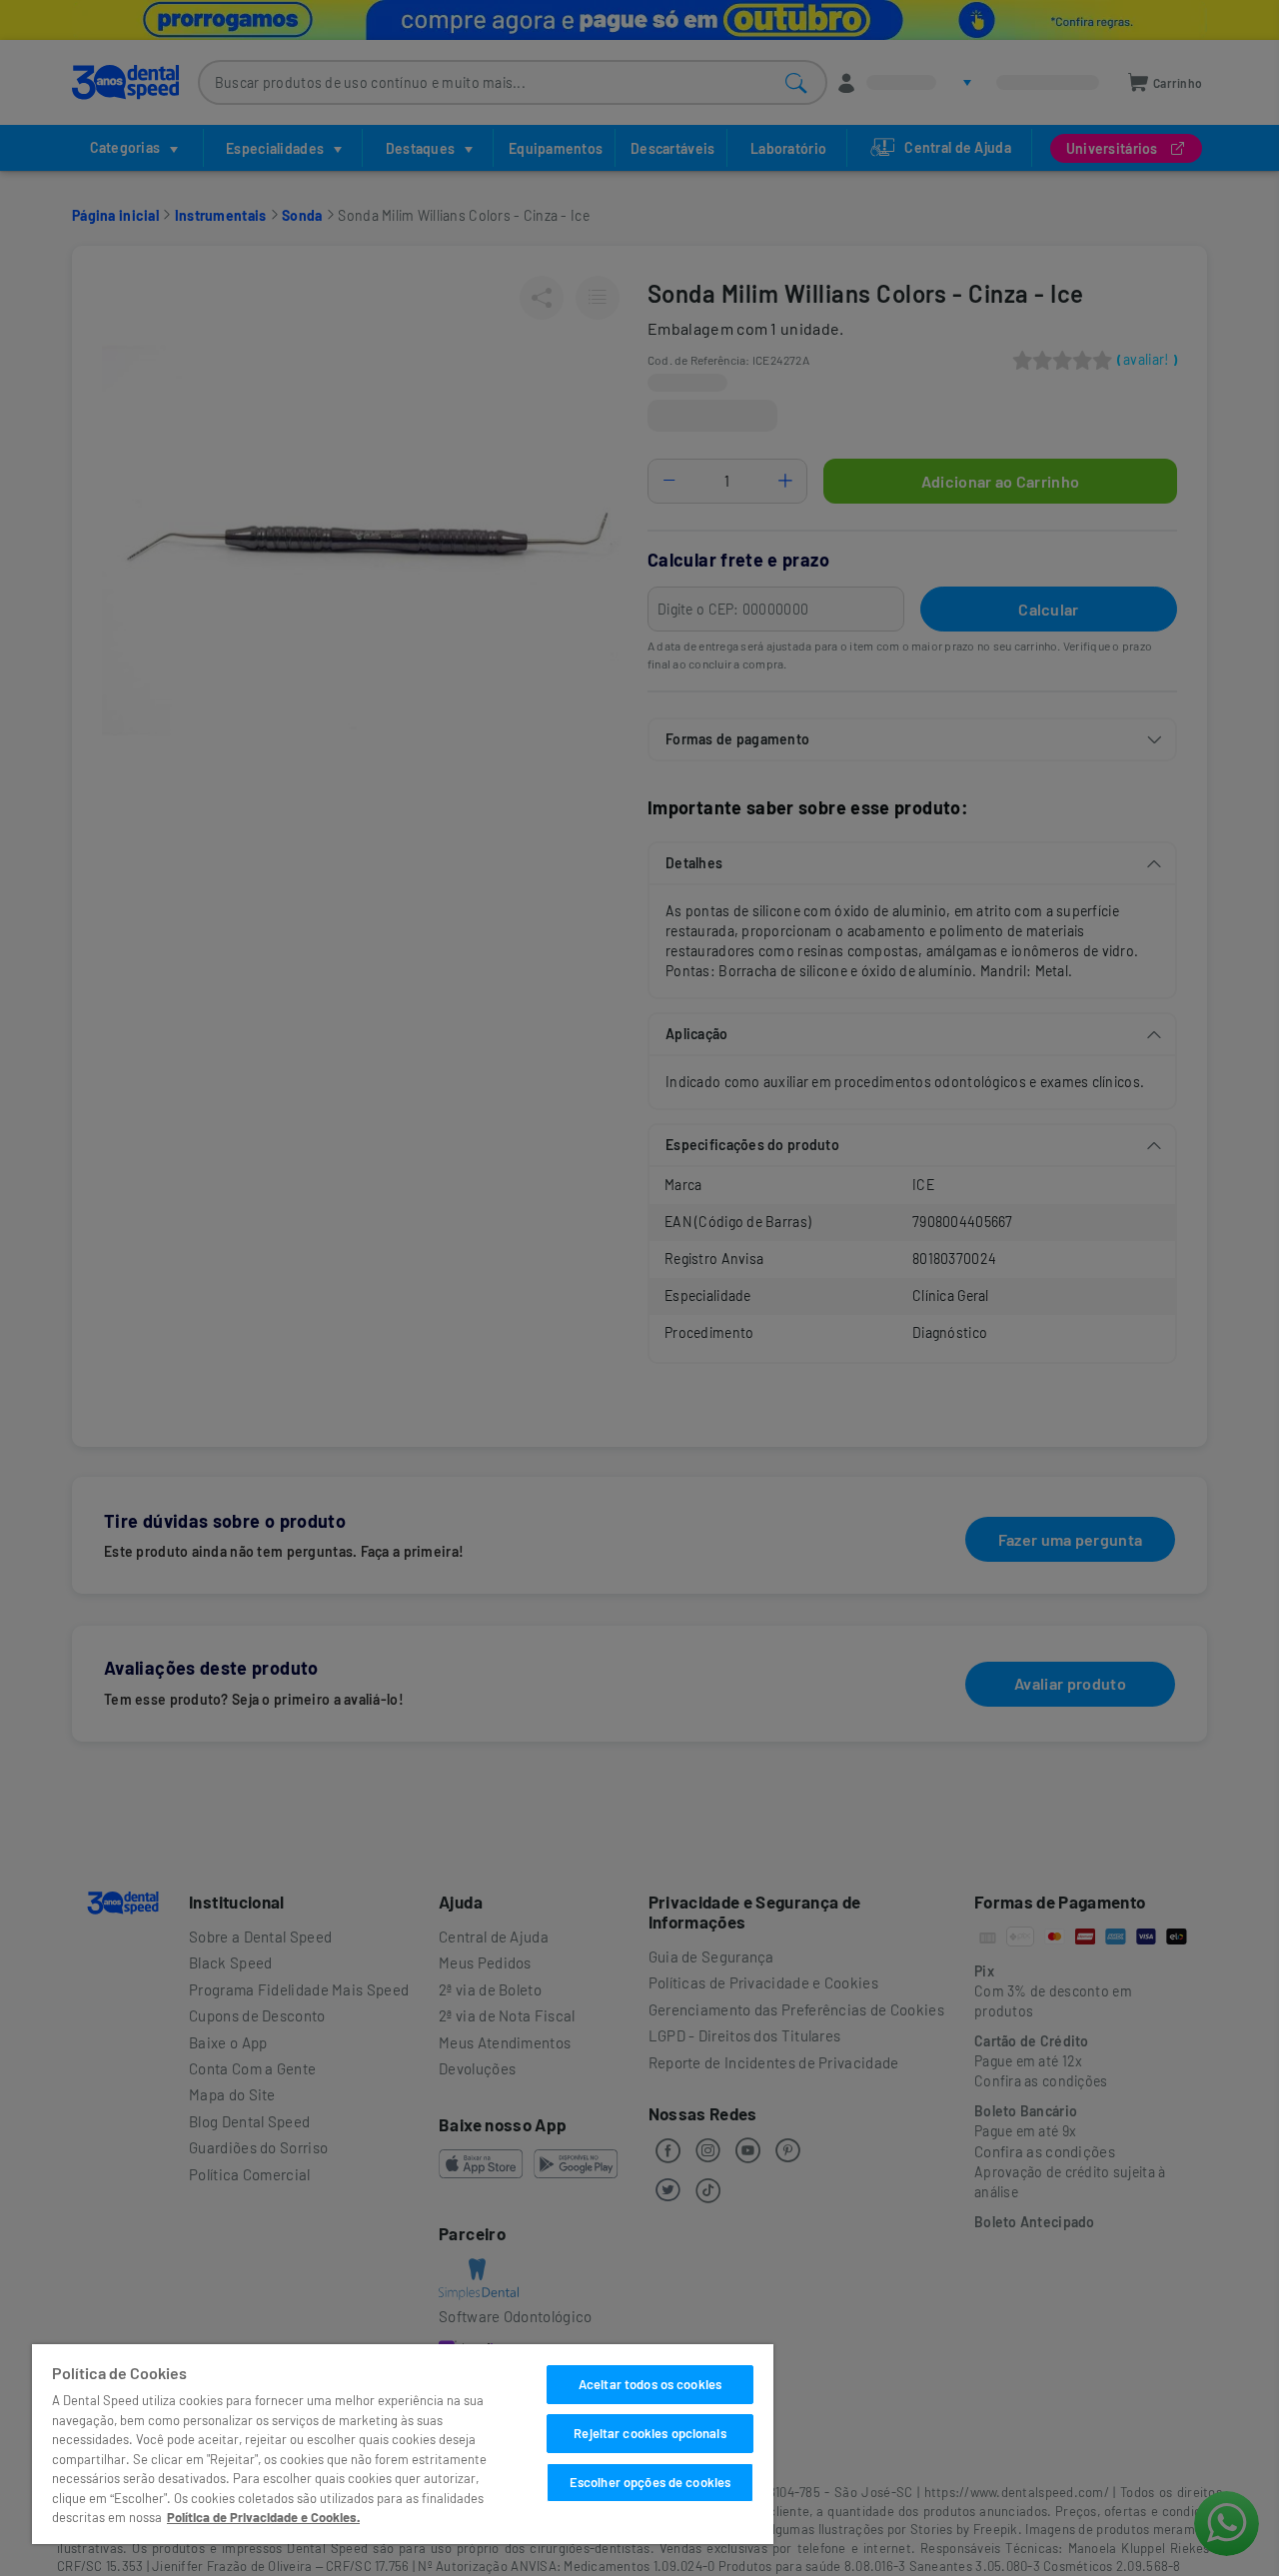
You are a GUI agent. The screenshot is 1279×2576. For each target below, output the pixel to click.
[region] (403, 2444)
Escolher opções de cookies (650, 2482)
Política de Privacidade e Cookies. (263, 2517)
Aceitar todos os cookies (650, 2384)
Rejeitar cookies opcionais (649, 2433)
